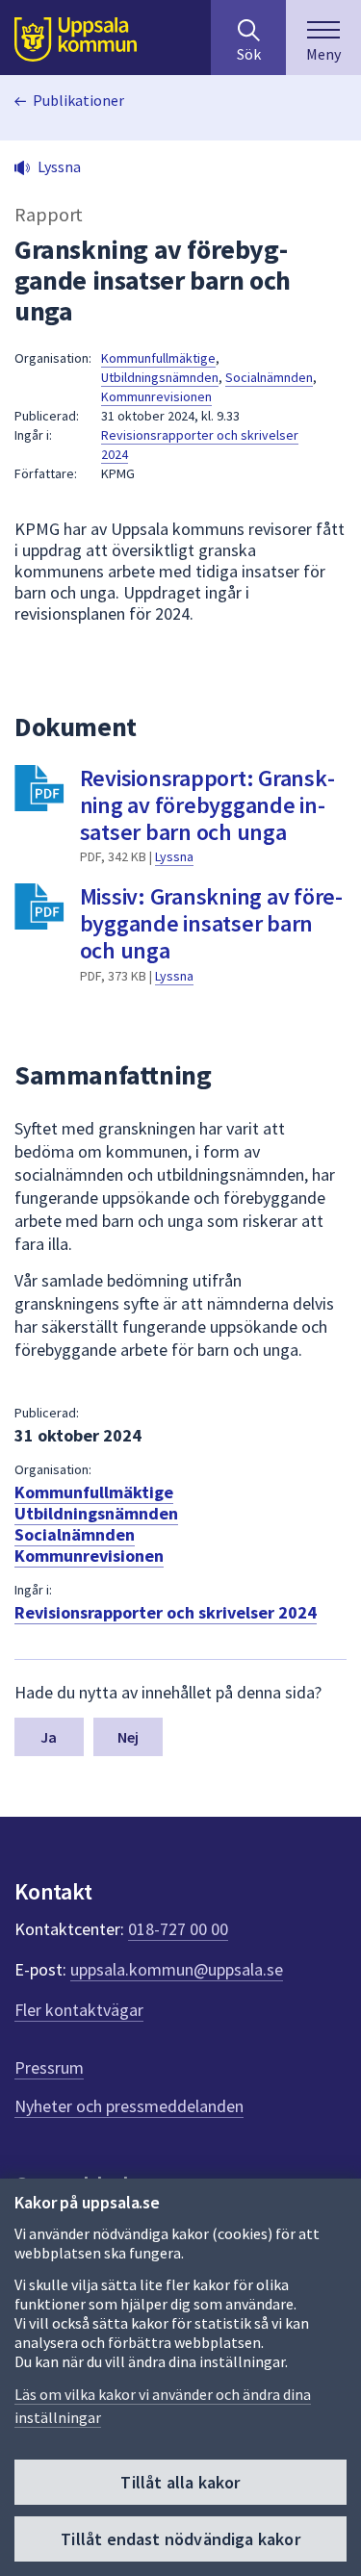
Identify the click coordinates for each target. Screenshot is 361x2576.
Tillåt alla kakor (180, 2482)
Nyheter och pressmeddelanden (129, 2106)
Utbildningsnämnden (160, 377)
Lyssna (174, 856)
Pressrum (49, 2067)
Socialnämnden (269, 377)
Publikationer (78, 100)
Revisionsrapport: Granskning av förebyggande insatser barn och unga (207, 805)
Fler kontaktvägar (79, 2010)
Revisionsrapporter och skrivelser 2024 (166, 1612)
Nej (128, 1737)
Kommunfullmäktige (158, 358)
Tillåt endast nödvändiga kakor (180, 2539)
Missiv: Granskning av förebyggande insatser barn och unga (212, 923)
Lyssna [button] (59, 166)
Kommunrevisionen (156, 396)
